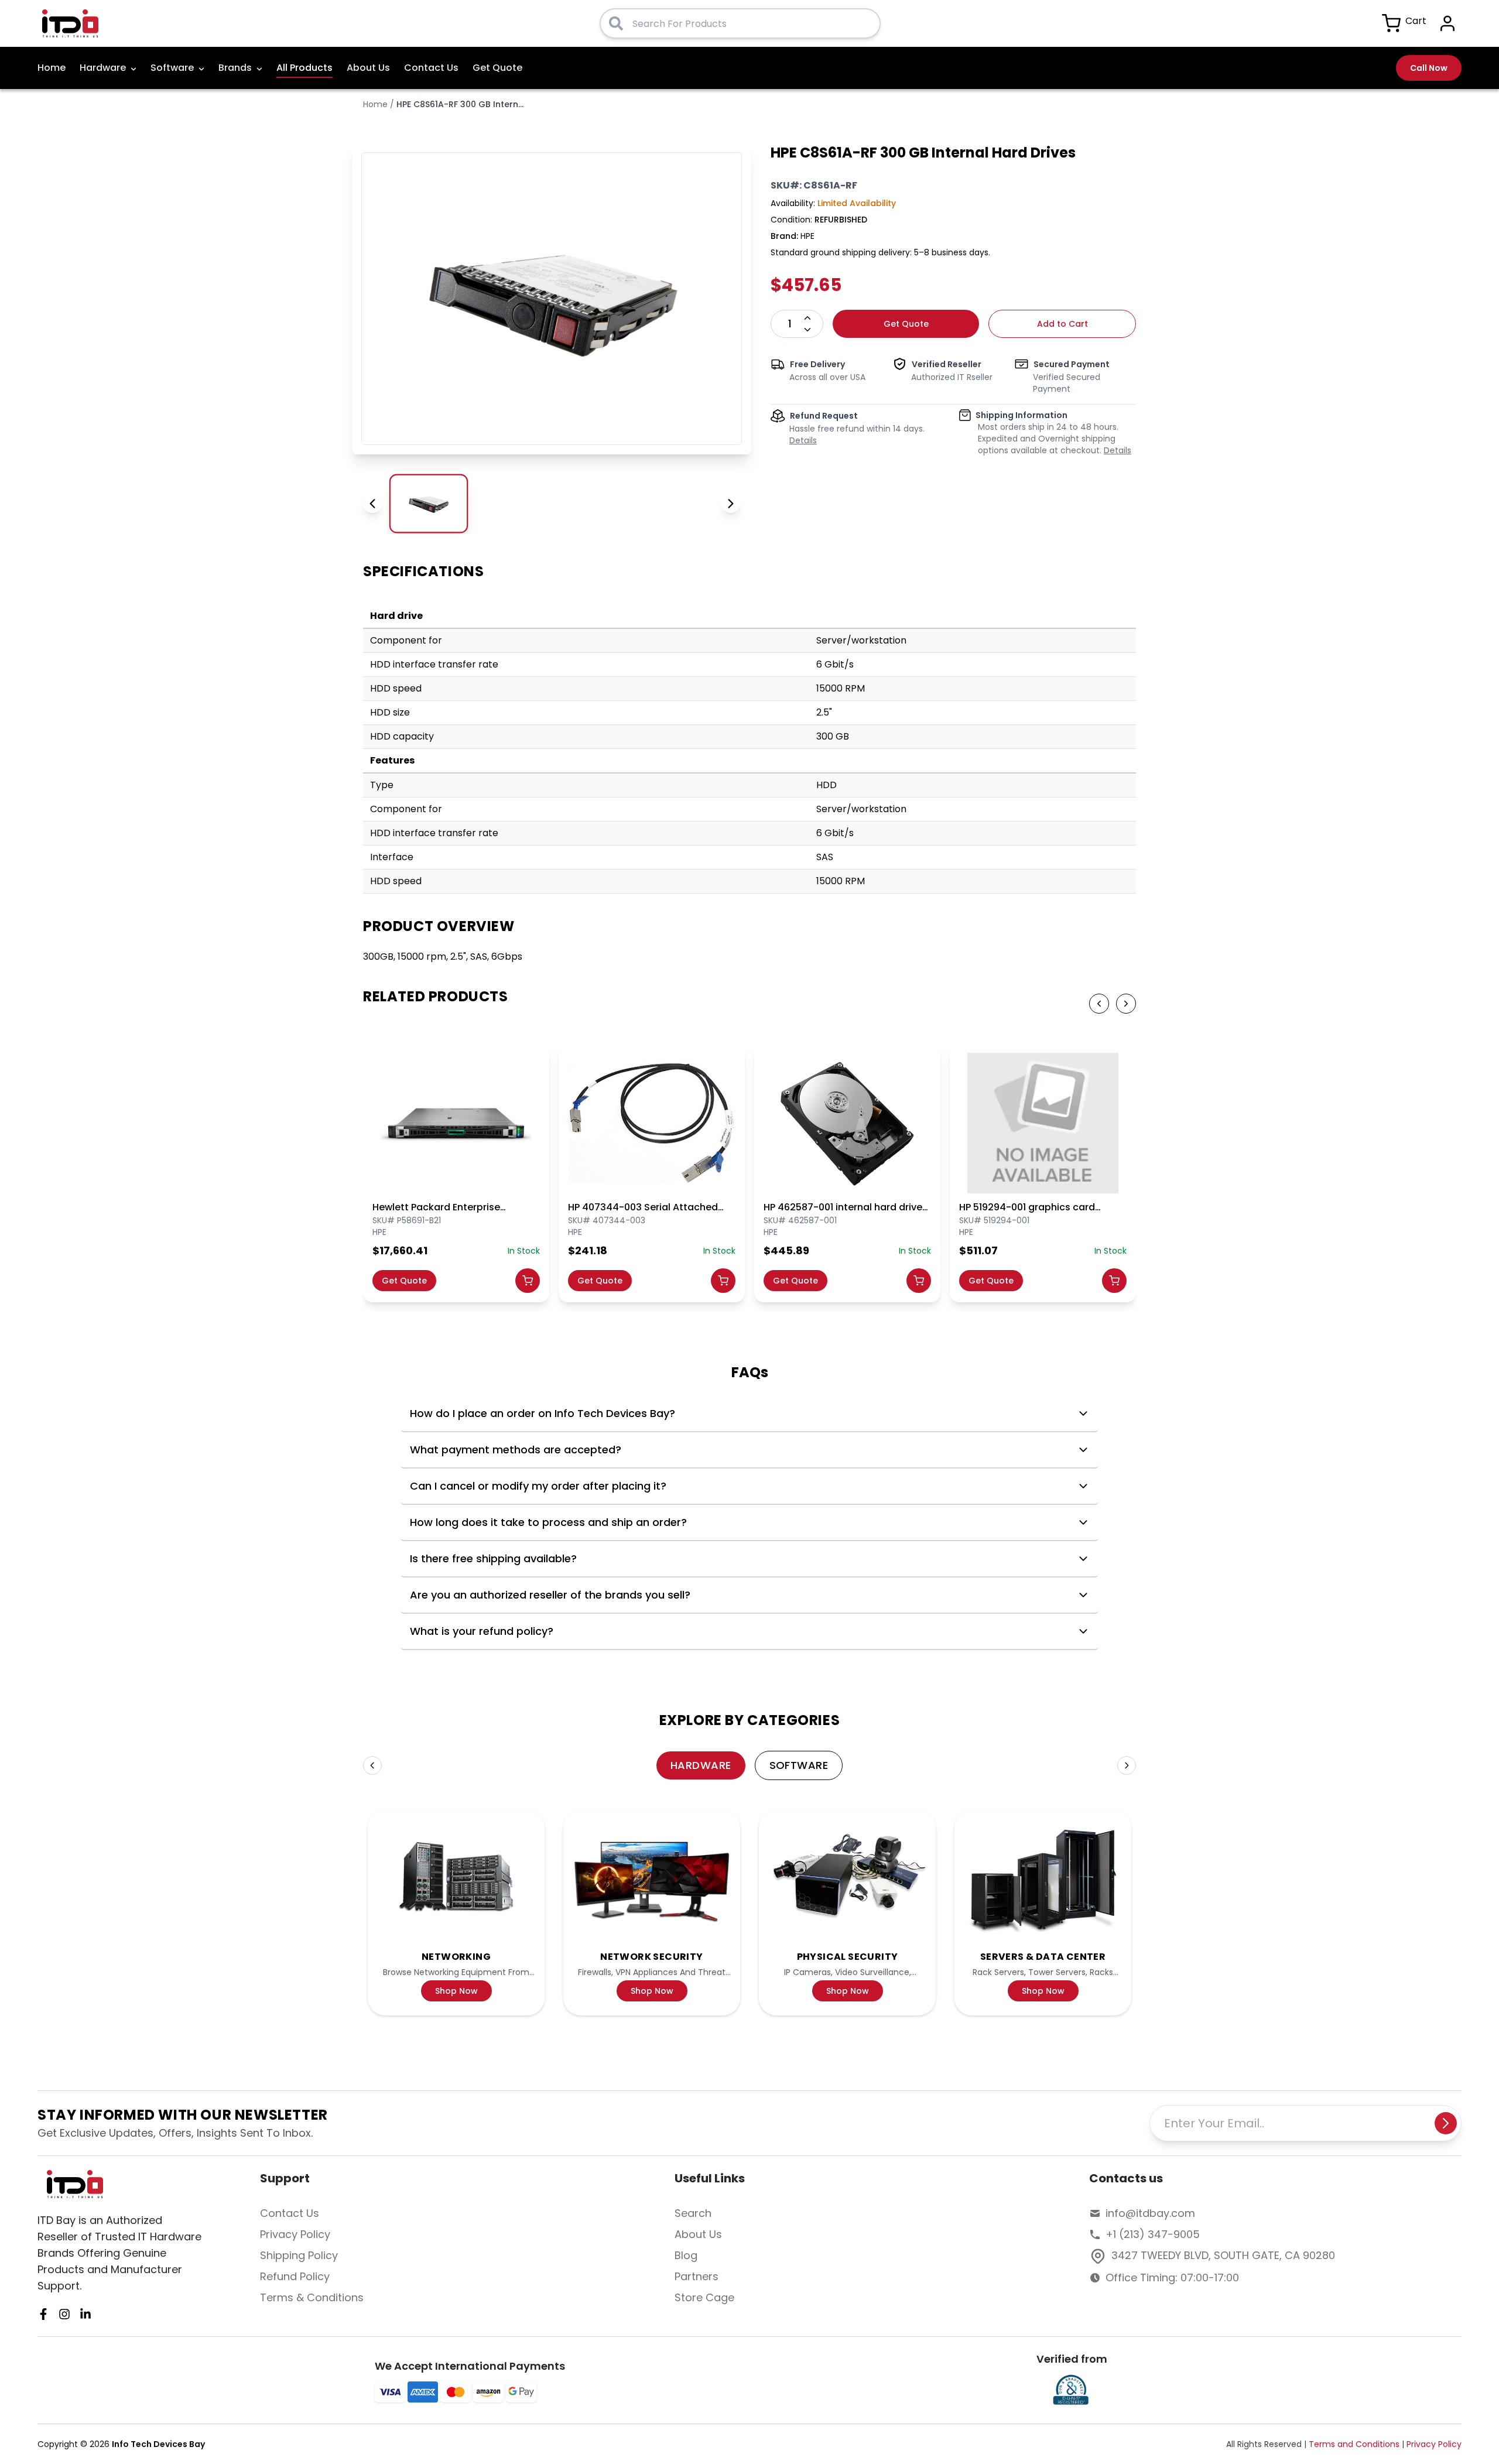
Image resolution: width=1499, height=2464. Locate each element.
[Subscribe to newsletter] (1446, 2123)
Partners (697, 2276)
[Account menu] (1447, 23)
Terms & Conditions (312, 2297)
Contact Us (431, 68)
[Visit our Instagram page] (64, 2314)
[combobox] (752, 23)
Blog (686, 2255)
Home (52, 68)
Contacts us (1126, 2178)
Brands (235, 68)
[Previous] (372, 1765)
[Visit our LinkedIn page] (85, 2314)
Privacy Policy (295, 2234)
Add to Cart (1062, 324)
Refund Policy (295, 2276)
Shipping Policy (299, 2255)
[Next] (1127, 1765)
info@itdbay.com (1150, 2213)
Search (693, 2213)
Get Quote (497, 68)
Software (172, 68)
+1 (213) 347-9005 (1153, 2234)
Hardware (103, 68)
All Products (304, 68)
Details (803, 440)
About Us (368, 68)
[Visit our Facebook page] (43, 2314)
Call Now (1429, 68)
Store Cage (704, 2297)
